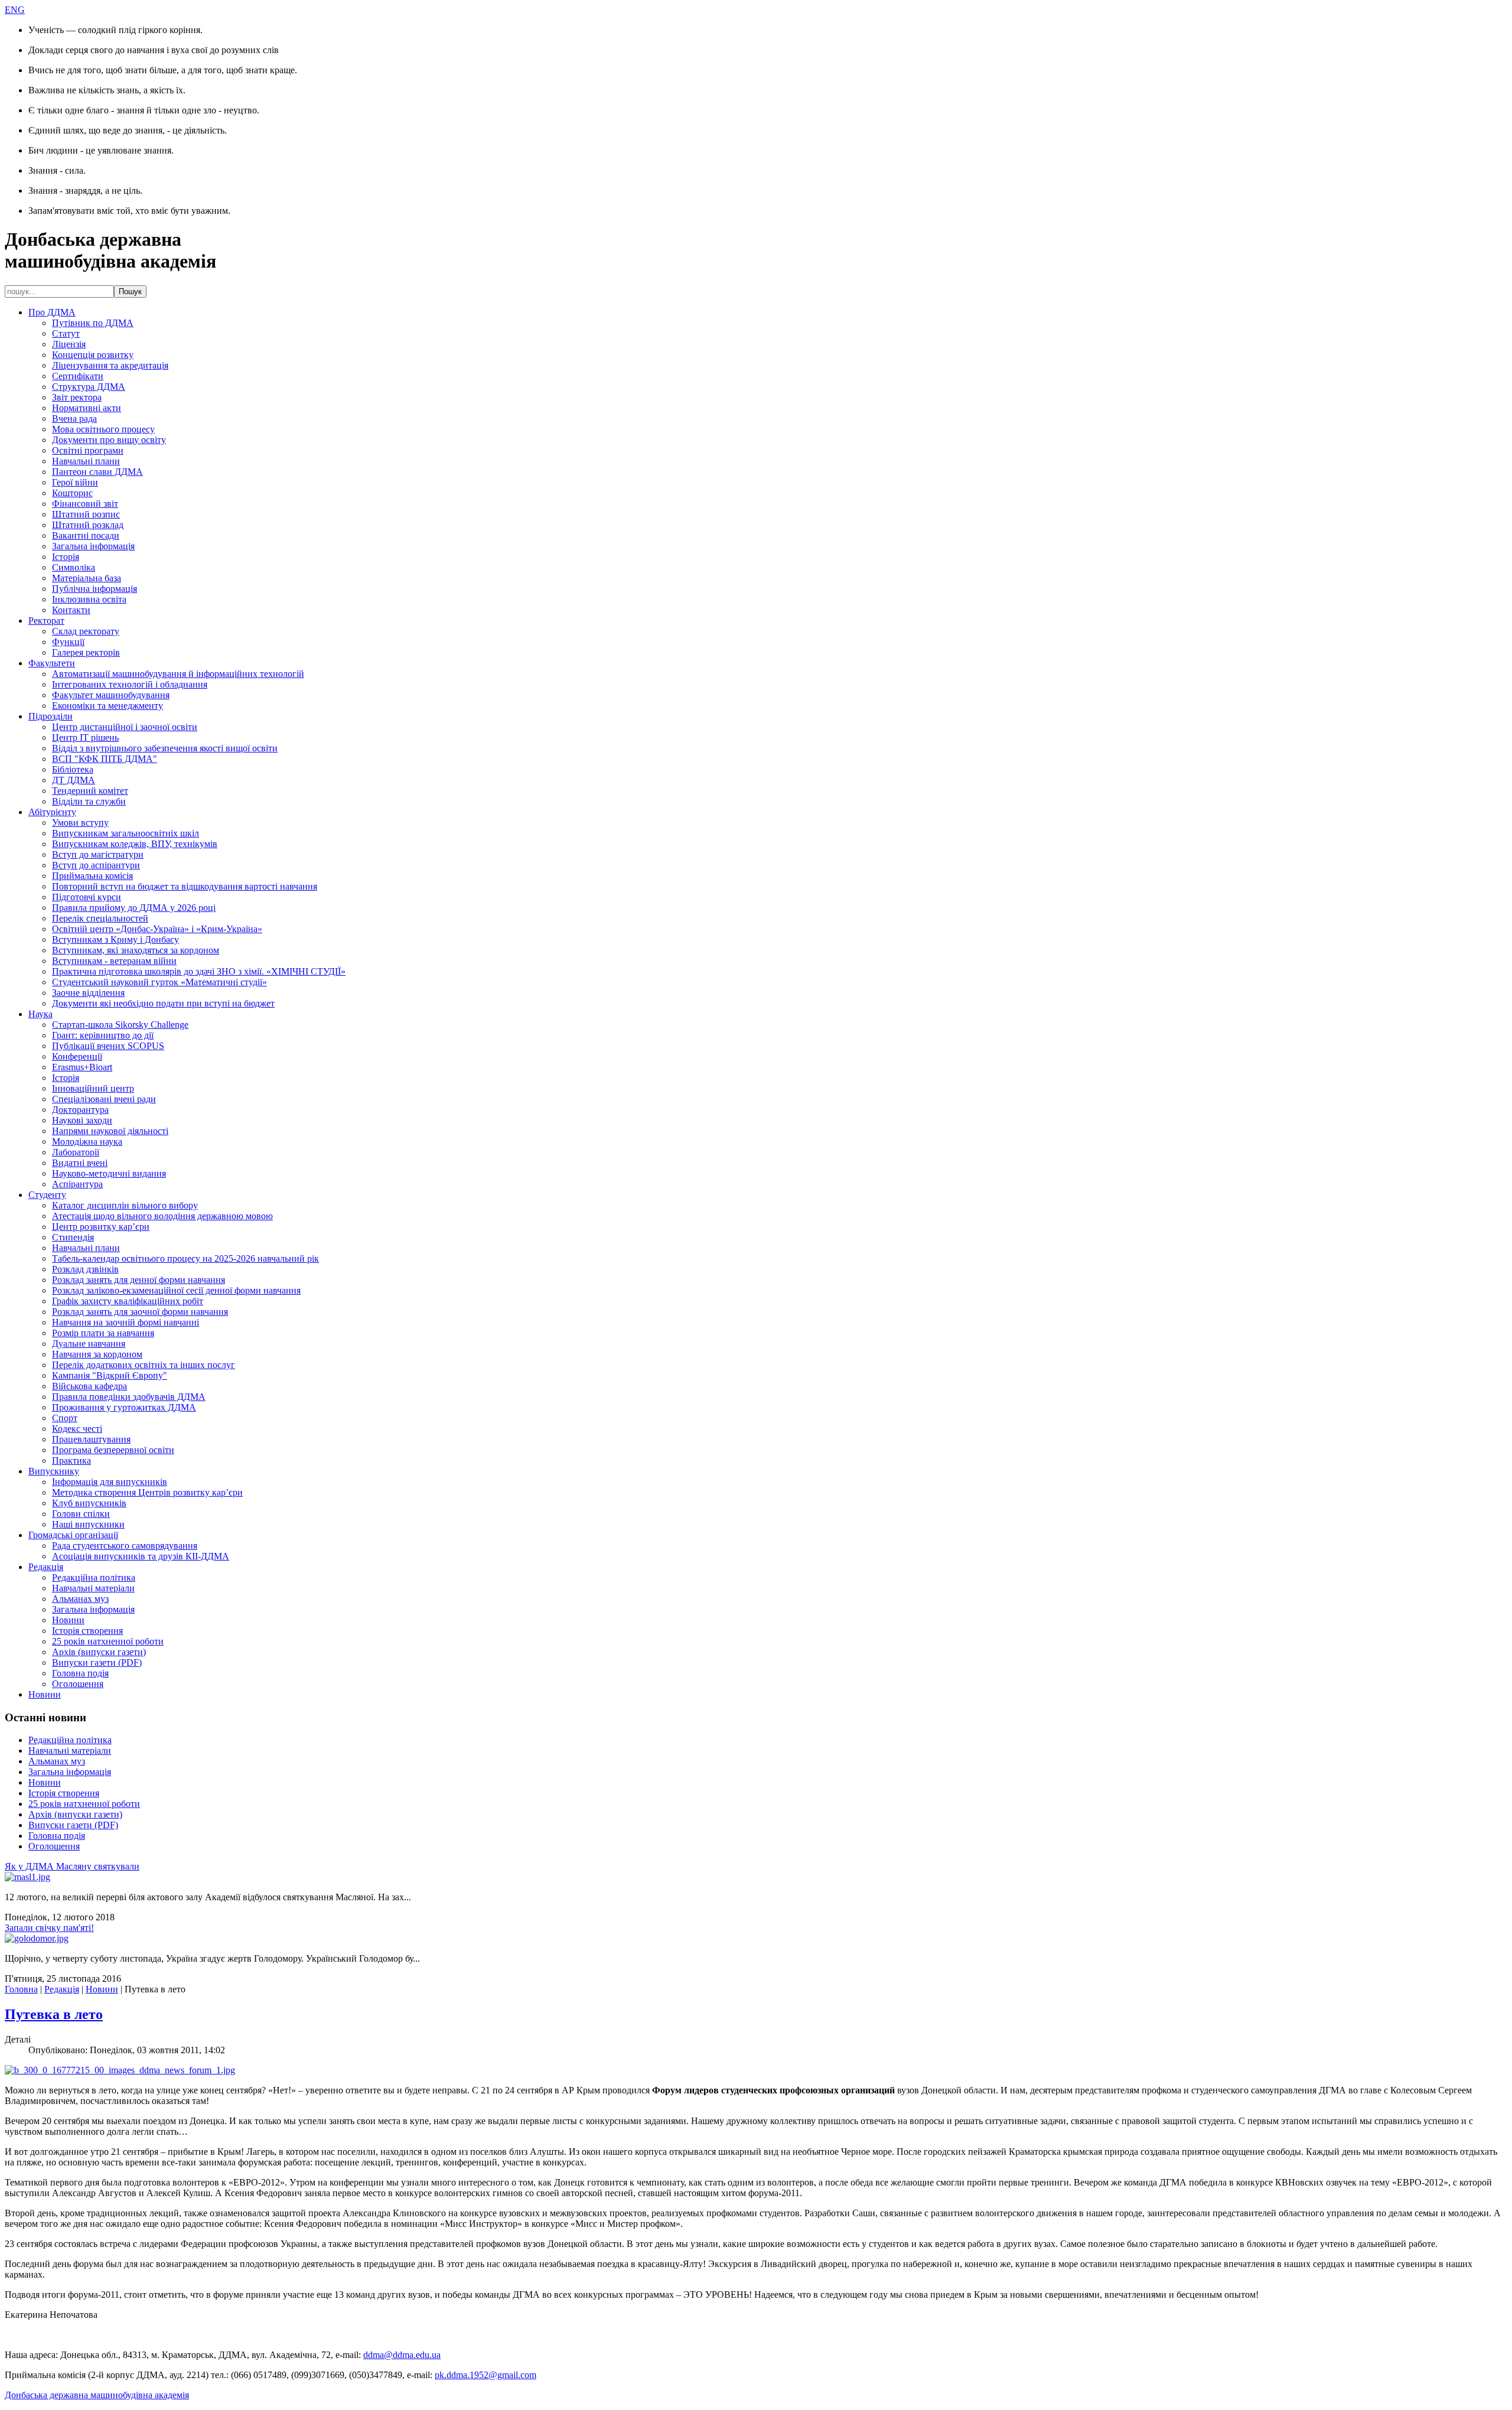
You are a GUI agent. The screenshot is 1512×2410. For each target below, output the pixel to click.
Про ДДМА (52, 312)
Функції (68, 642)
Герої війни (75, 482)
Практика (71, 1460)
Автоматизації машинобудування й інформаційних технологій (178, 674)
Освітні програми (88, 450)
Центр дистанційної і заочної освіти (125, 727)
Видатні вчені (80, 1163)
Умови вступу (80, 823)
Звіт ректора (77, 397)
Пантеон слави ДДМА (97, 472)
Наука (40, 1014)
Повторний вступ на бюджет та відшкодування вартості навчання (185, 886)
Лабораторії (76, 1152)
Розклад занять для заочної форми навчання (140, 1312)
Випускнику (54, 1471)
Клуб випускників (89, 1503)
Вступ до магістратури (98, 854)
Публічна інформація (94, 589)
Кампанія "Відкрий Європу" (110, 1375)
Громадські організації (73, 1535)
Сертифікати (78, 376)
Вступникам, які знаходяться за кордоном (136, 950)
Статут (66, 333)
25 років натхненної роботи (108, 1641)
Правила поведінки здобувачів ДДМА (129, 1397)
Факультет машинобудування (111, 695)
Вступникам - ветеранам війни (114, 961)
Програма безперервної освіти (113, 1450)
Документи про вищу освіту (109, 440)
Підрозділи (50, 716)
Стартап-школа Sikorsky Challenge (120, 1025)
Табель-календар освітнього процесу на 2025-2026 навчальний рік (185, 1258)
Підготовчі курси (87, 897)
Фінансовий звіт (85, 504)
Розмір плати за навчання (103, 1333)
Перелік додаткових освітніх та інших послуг (144, 1365)
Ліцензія (69, 344)
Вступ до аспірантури (96, 865)
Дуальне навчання (89, 1344)
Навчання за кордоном (97, 1354)
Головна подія (80, 1673)
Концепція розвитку (93, 355)
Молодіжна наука (87, 1142)
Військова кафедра (89, 1386)
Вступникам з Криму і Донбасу (115, 939)
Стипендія (73, 1237)
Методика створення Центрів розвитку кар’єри (147, 1492)
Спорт (65, 1418)
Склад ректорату (86, 631)
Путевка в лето (54, 2014)
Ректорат (46, 621)
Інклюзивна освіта (89, 599)
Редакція (46, 1567)
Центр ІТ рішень (85, 737)
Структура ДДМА (89, 387)
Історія (66, 557)
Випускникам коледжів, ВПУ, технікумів (135, 844)
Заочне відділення (88, 993)
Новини (68, 1620)
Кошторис (72, 493)
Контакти (71, 610)
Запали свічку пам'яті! (49, 1928)
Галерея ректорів (86, 652)
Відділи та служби (89, 801)
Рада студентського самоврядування (125, 1546)
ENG (15, 10)
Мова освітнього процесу (103, 429)
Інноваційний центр (93, 1088)
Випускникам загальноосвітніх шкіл (126, 833)
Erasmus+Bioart (82, 1067)
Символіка (74, 567)
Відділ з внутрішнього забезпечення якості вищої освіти (165, 748)
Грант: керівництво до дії (103, 1035)
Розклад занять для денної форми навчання (139, 1280)
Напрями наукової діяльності (110, 1131)
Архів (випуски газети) (99, 1652)
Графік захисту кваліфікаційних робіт (128, 1301)
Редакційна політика (94, 1577)
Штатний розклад (88, 525)
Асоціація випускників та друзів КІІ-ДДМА (141, 1556)
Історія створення (87, 1631)
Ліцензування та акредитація (110, 365)
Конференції (77, 1056)
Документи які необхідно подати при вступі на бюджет (163, 1003)
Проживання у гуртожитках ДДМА (124, 1407)
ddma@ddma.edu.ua (402, 2355)
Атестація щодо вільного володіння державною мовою (162, 1216)
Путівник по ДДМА (93, 323)
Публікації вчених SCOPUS (108, 1046)
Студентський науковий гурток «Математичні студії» (159, 982)
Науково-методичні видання (109, 1173)
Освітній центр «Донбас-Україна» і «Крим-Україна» (157, 929)
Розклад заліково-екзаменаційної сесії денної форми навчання (176, 1290)
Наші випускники (88, 1524)
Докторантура (80, 1110)
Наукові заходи (82, 1120)
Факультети (52, 663)
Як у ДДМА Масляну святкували (72, 1866)
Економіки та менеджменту (107, 706)
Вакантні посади (86, 535)
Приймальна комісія (92, 876)
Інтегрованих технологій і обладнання (130, 684)
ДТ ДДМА (74, 780)
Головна (21, 1989)
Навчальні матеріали (93, 1588)
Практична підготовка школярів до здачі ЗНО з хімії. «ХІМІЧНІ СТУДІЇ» (199, 971)
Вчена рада (74, 419)
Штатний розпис (86, 514)
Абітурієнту (52, 812)
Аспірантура (77, 1184)
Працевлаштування (91, 1439)
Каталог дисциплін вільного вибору (125, 1205)
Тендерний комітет (90, 791)
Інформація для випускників (110, 1482)
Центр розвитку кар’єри (101, 1227)
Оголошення (78, 1684)
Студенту (47, 1195)
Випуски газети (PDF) (97, 1662)
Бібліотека (73, 769)
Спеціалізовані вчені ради (104, 1099)
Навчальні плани (86, 461)
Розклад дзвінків (85, 1269)
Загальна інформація (93, 546)
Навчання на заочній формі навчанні (126, 1322)
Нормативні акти (87, 408)
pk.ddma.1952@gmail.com (485, 2375)
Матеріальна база (87, 578)
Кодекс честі (77, 1429)
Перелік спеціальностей (100, 918)
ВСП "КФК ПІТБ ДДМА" (105, 759)
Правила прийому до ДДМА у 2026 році (134, 908)
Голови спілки (81, 1514)
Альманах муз (80, 1599)
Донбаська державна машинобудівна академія (97, 2395)
